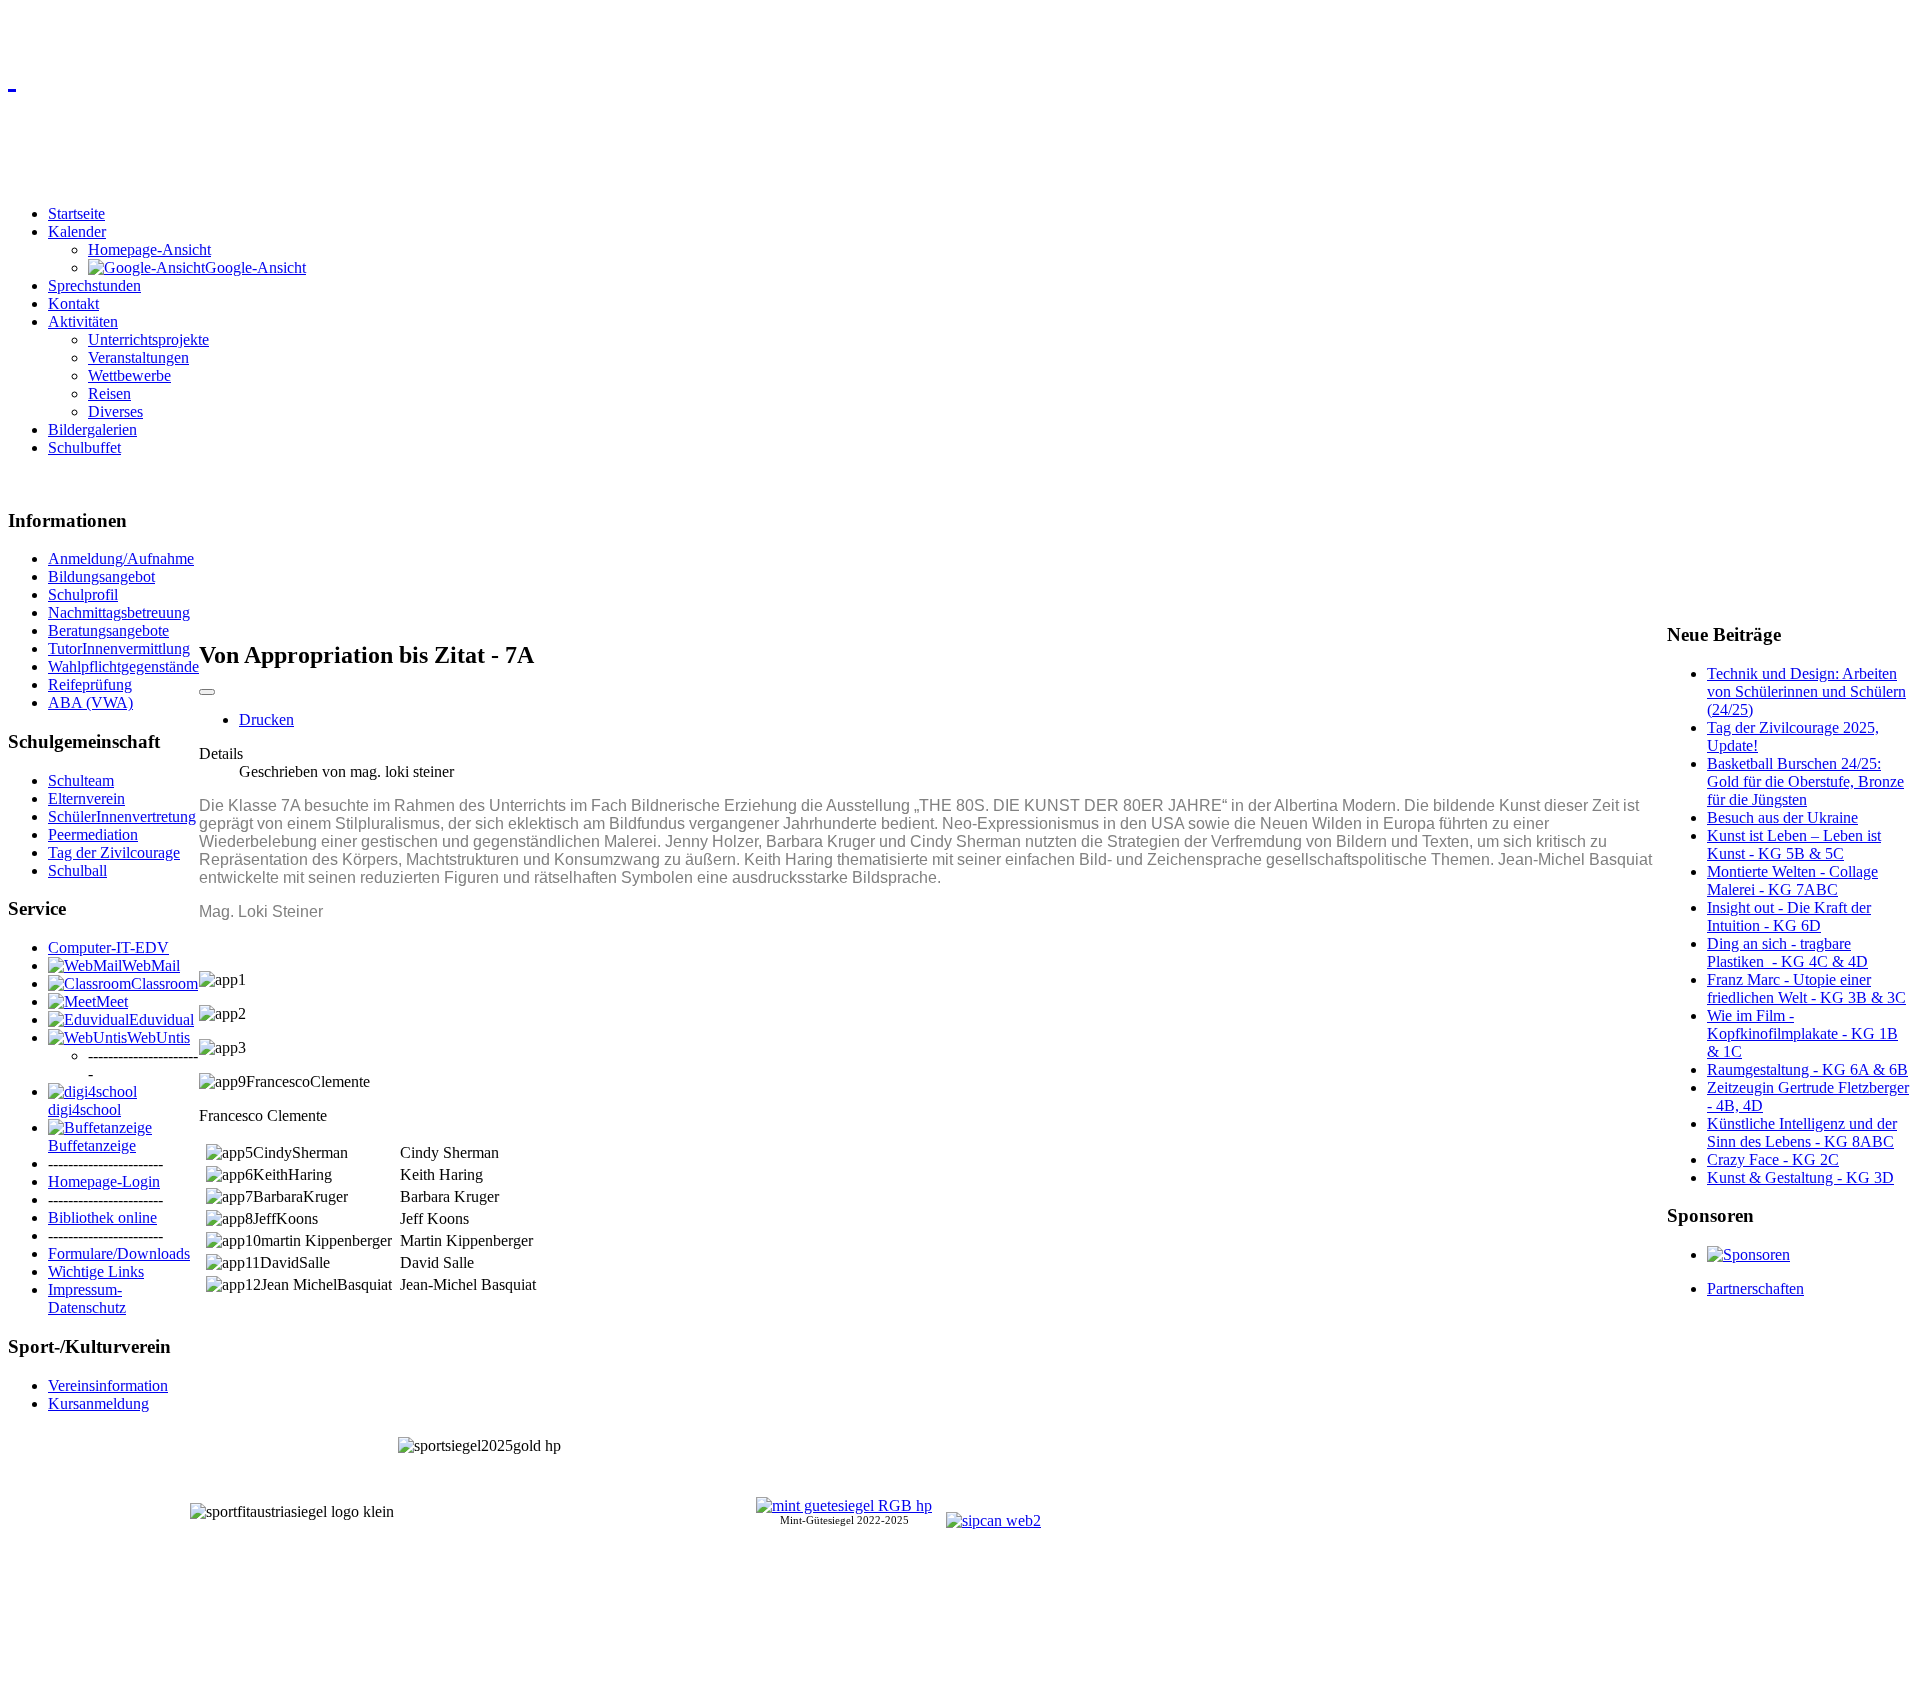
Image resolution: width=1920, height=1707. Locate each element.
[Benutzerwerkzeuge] (207, 692)
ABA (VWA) (90, 702)
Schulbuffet (84, 447)
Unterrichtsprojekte (148, 339)
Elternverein (86, 798)
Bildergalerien (92, 429)
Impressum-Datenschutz (87, 1298)
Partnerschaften (1755, 1288)
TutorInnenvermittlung (119, 648)
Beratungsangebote (108, 630)
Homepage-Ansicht (149, 249)
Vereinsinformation (108, 1385)
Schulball (77, 870)
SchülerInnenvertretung (122, 816)
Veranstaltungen (138, 357)
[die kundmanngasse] (960, 76)
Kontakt (73, 303)
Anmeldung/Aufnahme (121, 558)
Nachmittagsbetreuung (119, 612)
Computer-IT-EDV (108, 947)
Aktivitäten (83, 321)
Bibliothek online (102, 1217)
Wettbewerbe (129, 375)
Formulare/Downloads (119, 1253)
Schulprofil (83, 594)
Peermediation (93, 834)
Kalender (77, 231)
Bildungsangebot (101, 576)
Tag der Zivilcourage (114, 852)
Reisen (109, 393)
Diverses (115, 411)
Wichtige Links (96, 1271)
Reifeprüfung (90, 684)
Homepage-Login (104, 1181)
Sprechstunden (94, 285)
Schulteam (81, 780)
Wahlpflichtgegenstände (123, 666)
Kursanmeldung (98, 1403)
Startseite (76, 213)
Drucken (266, 719)
